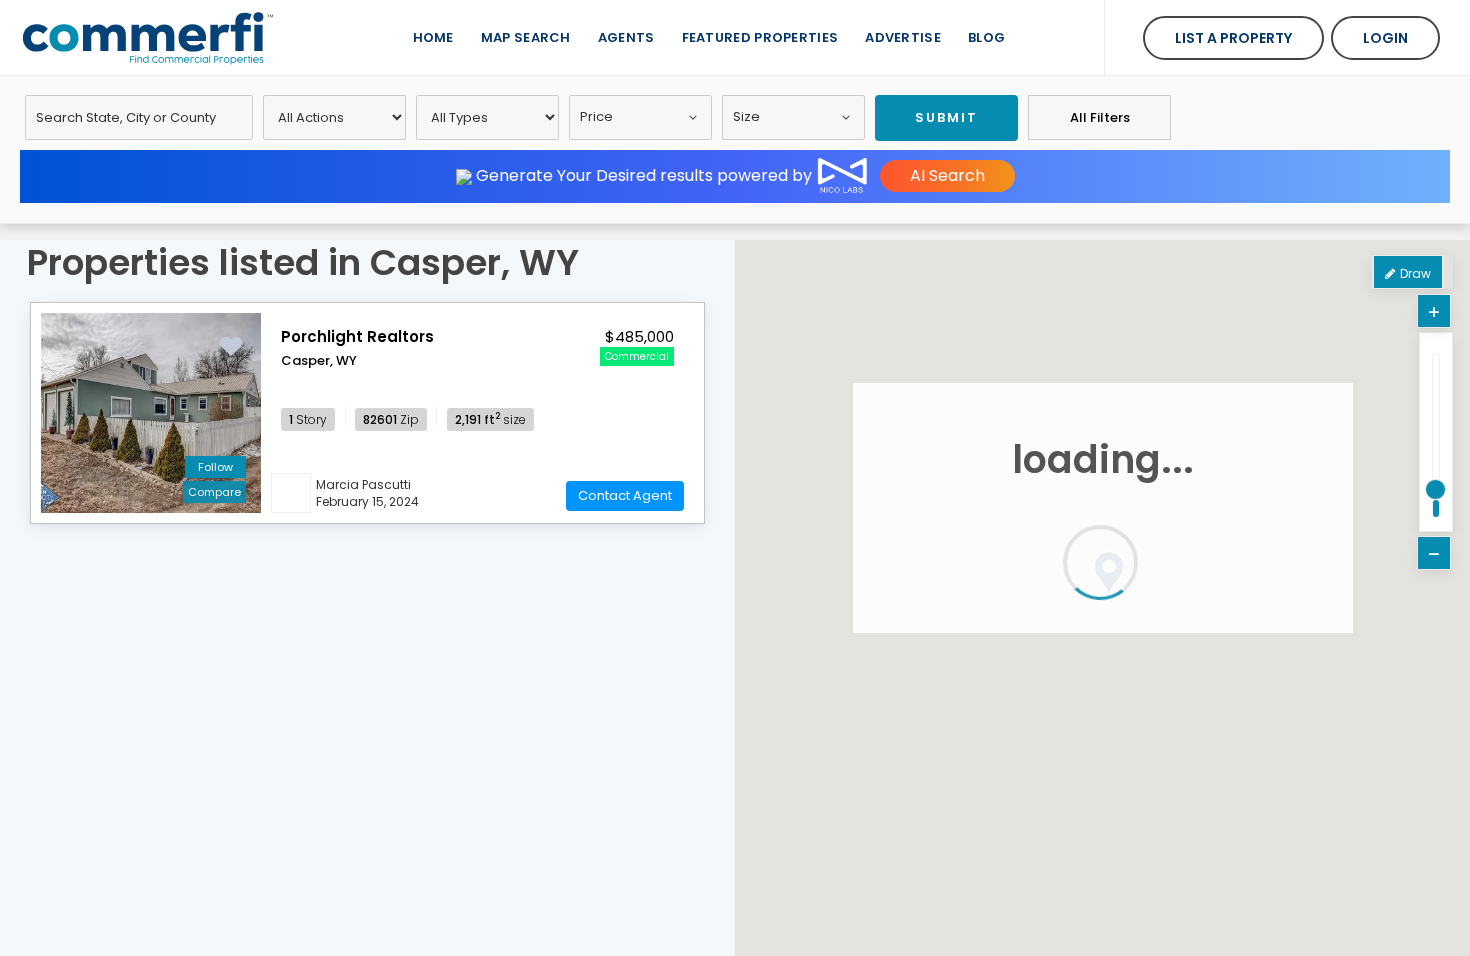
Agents (626, 37)
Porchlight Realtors (357, 336)
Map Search (526, 37)
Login (1385, 38)
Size (746, 116)
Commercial (637, 356)
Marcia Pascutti (363, 484)
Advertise (903, 37)
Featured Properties (760, 37)
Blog (986, 37)
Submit (946, 117)
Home (433, 37)
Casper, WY (319, 360)
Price (596, 116)
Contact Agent (625, 495)
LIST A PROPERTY (1233, 38)
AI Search (947, 175)
